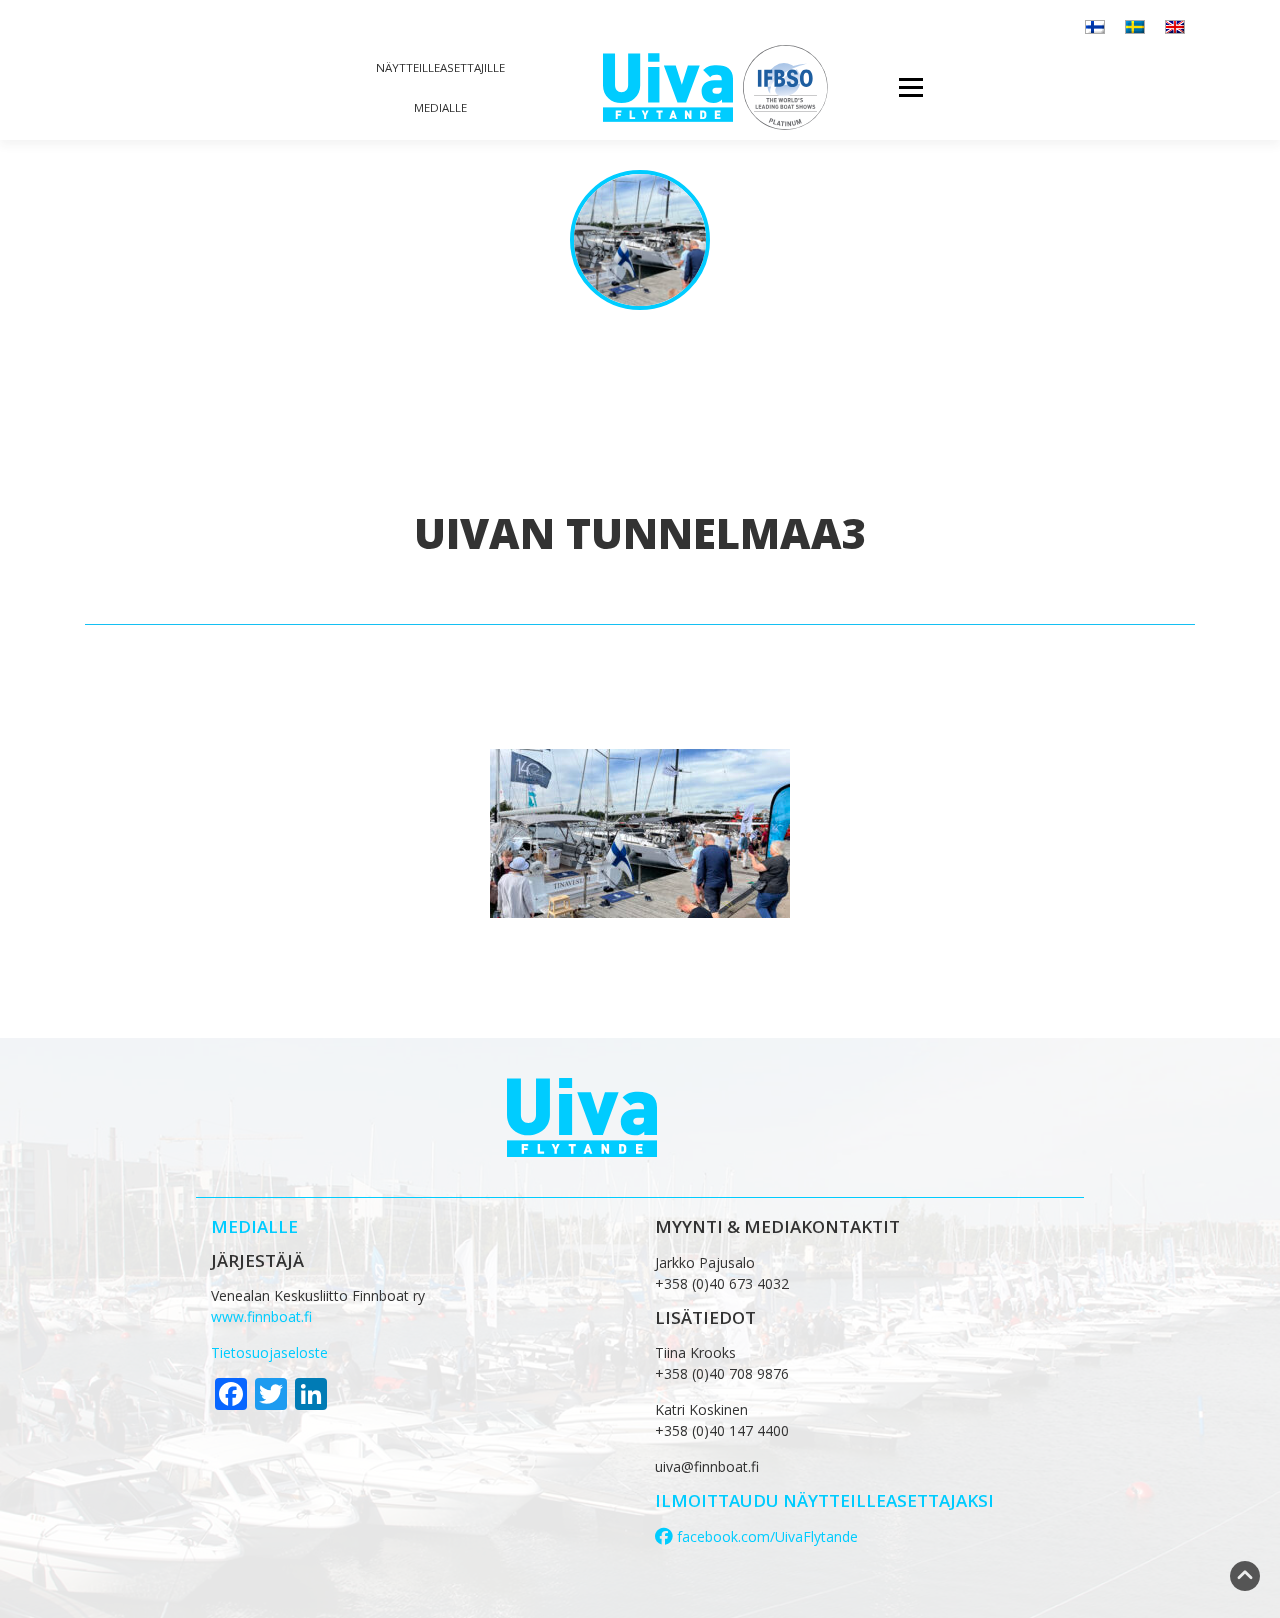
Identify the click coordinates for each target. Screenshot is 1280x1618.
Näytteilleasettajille (440, 67)
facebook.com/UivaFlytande (765, 1536)
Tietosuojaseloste (269, 1352)
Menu (910, 87)
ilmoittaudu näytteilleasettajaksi (824, 1500)
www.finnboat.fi (261, 1316)
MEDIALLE (254, 1226)
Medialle (440, 107)
